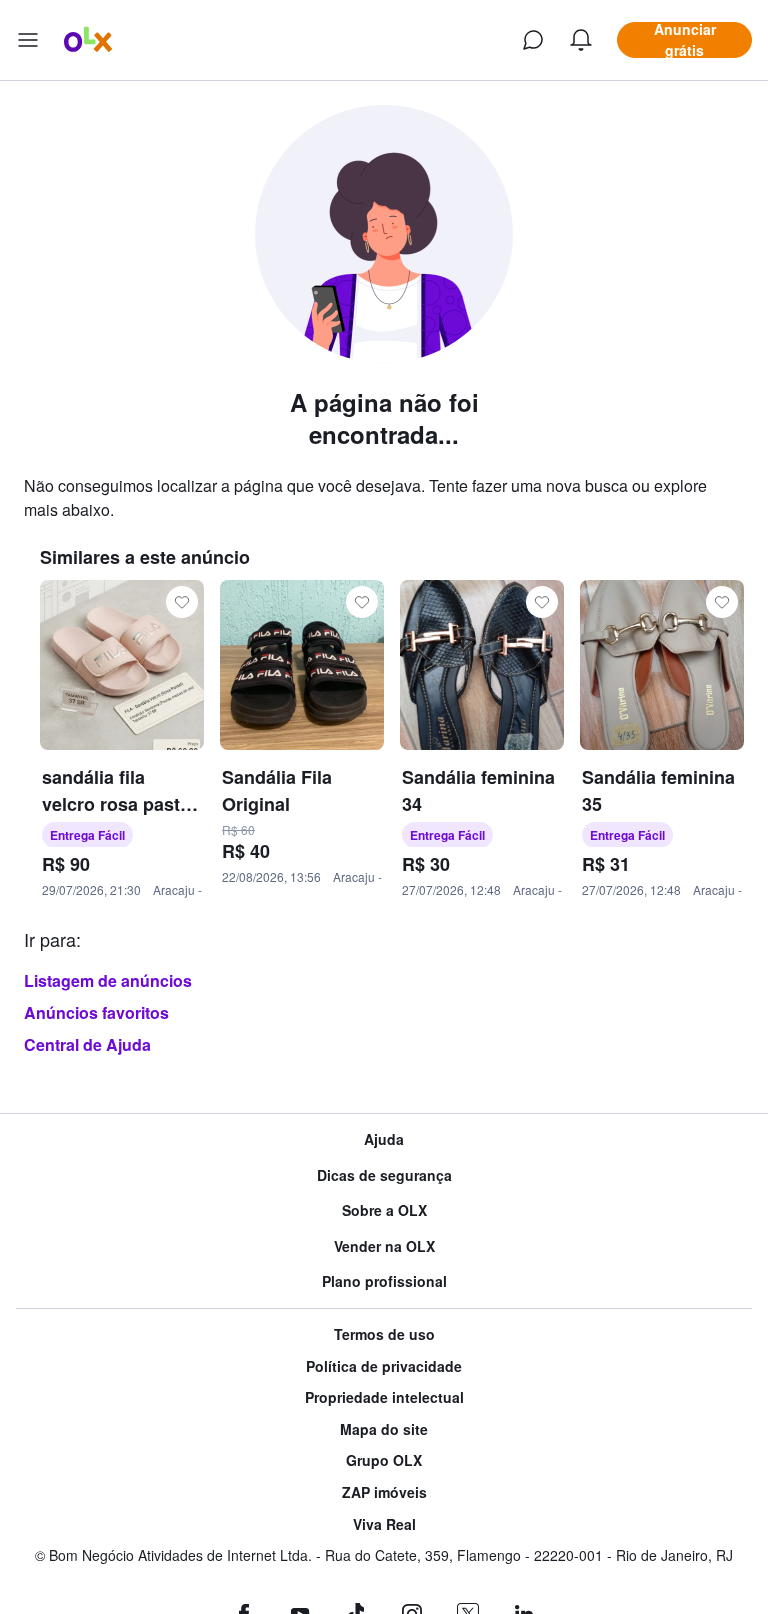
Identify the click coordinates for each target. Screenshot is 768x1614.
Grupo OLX (384, 1460)
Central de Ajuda (87, 1044)
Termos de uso (384, 1334)
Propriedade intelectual (384, 1397)
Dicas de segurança (384, 1175)
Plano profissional (384, 1281)
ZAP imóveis (384, 1492)
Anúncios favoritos (96, 1012)
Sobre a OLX (384, 1210)
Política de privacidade (384, 1366)
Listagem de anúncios (108, 980)
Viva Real (384, 1524)
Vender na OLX (384, 1246)
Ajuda (384, 1139)
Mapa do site (384, 1429)
